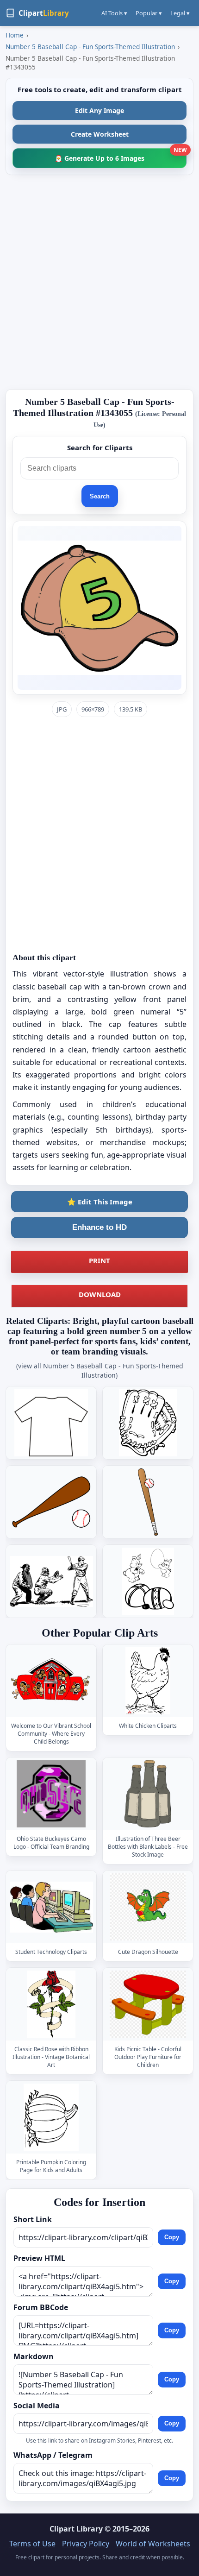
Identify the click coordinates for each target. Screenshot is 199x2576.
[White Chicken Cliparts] (148, 1681)
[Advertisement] (99, 282)
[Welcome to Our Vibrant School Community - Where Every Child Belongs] (51, 1681)
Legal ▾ (180, 13)
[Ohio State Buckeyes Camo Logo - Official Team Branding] (51, 1794)
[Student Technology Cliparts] (51, 1907)
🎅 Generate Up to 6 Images (121, 155)
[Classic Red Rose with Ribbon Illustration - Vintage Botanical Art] (51, 2004)
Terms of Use (32, 2544)
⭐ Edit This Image (100, 1202)
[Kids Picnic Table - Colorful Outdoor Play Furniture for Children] (148, 2004)
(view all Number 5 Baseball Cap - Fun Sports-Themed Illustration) (100, 1370)
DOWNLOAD (100, 1294)
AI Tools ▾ (114, 13)
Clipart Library (76, 2529)
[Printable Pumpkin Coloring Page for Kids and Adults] (51, 2117)
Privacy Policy (86, 2544)
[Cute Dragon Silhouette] (148, 1907)
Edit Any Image (99, 110)
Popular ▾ (149, 13)
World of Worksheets (153, 2544)
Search (100, 496)
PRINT (99, 1260)
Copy (172, 2238)
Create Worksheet (100, 134)
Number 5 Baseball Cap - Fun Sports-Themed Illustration (90, 47)
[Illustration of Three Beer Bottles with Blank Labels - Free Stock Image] (148, 1794)
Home (15, 35)
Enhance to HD (99, 1227)
